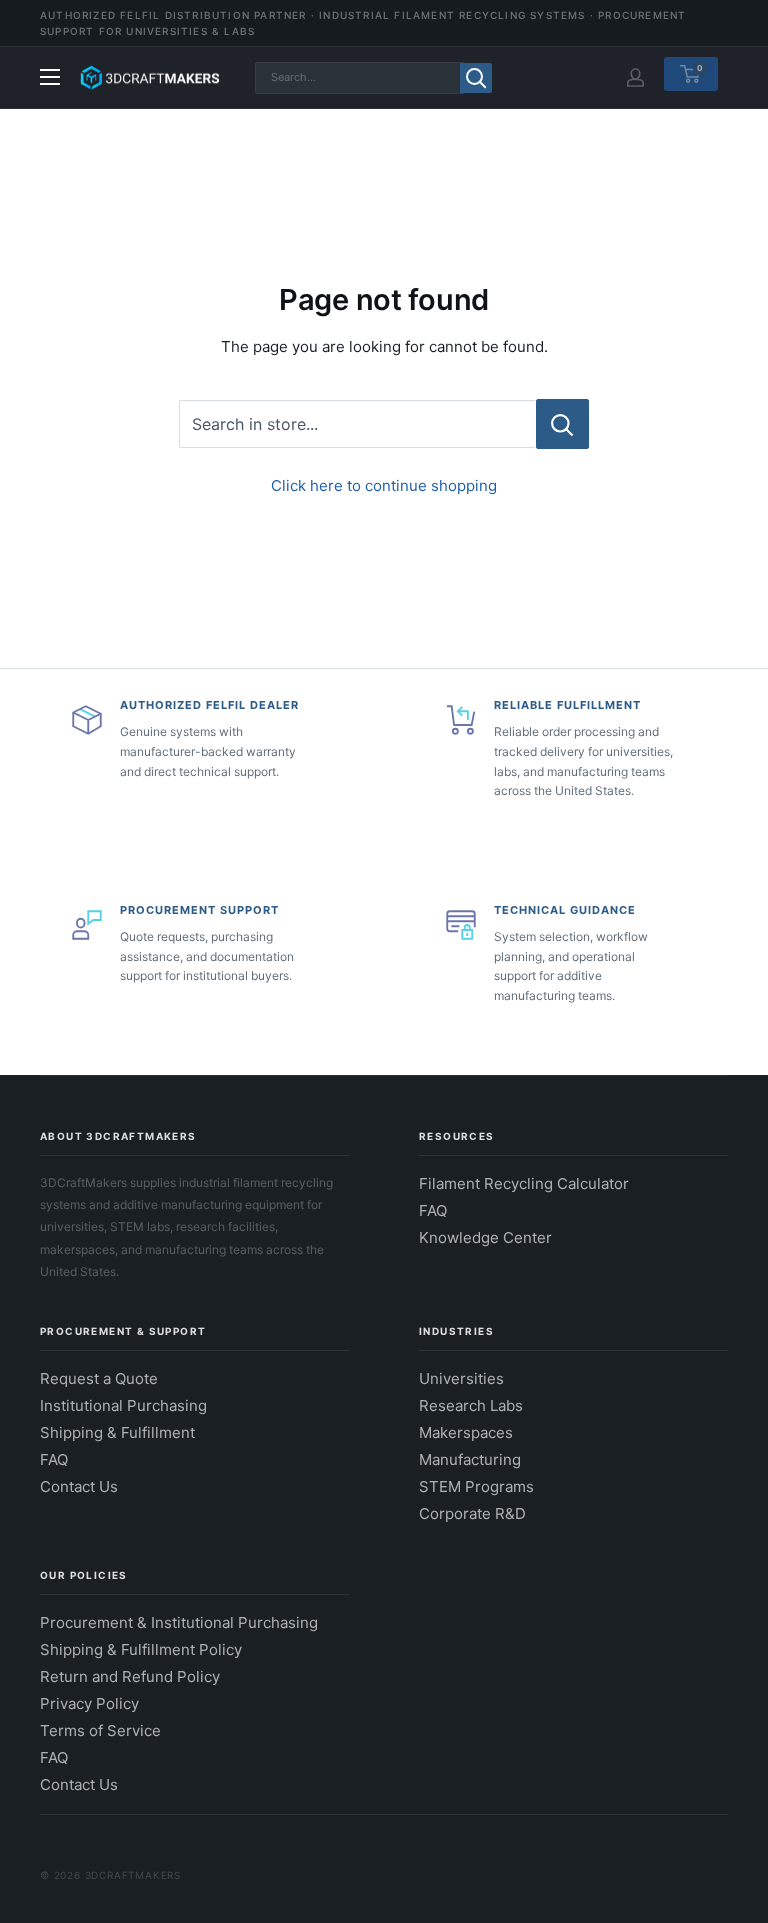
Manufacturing (470, 1459)
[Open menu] (50, 77)
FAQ (433, 1210)
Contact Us (79, 1486)
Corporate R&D (472, 1513)
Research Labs (471, 1405)
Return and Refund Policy (130, 1676)
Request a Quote (99, 1378)
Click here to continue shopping (384, 485)
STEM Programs (476, 1486)
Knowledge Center (485, 1237)
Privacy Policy (89, 1703)
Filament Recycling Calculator (524, 1183)
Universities (461, 1378)
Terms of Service (100, 1730)
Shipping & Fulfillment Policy (141, 1649)
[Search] (476, 78)
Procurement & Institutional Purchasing (179, 1622)
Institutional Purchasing (123, 1405)
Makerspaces (466, 1432)
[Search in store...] (562, 424)
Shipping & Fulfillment (117, 1432)
